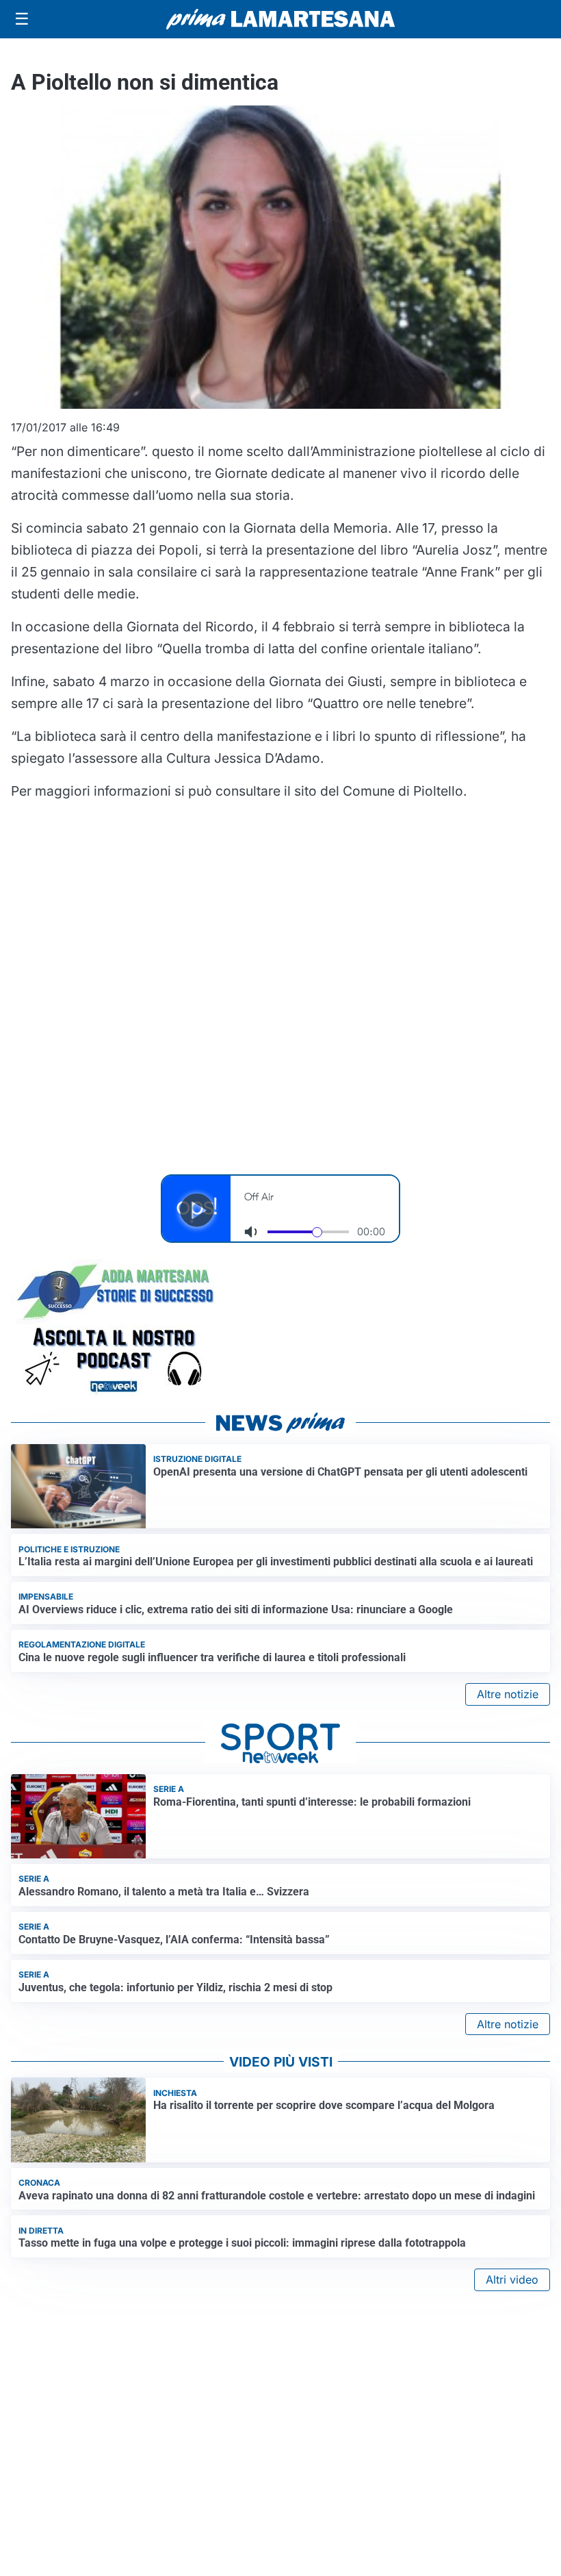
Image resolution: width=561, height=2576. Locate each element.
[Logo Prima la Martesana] (280, 19)
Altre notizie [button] (508, 1694)
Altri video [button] (512, 2280)
